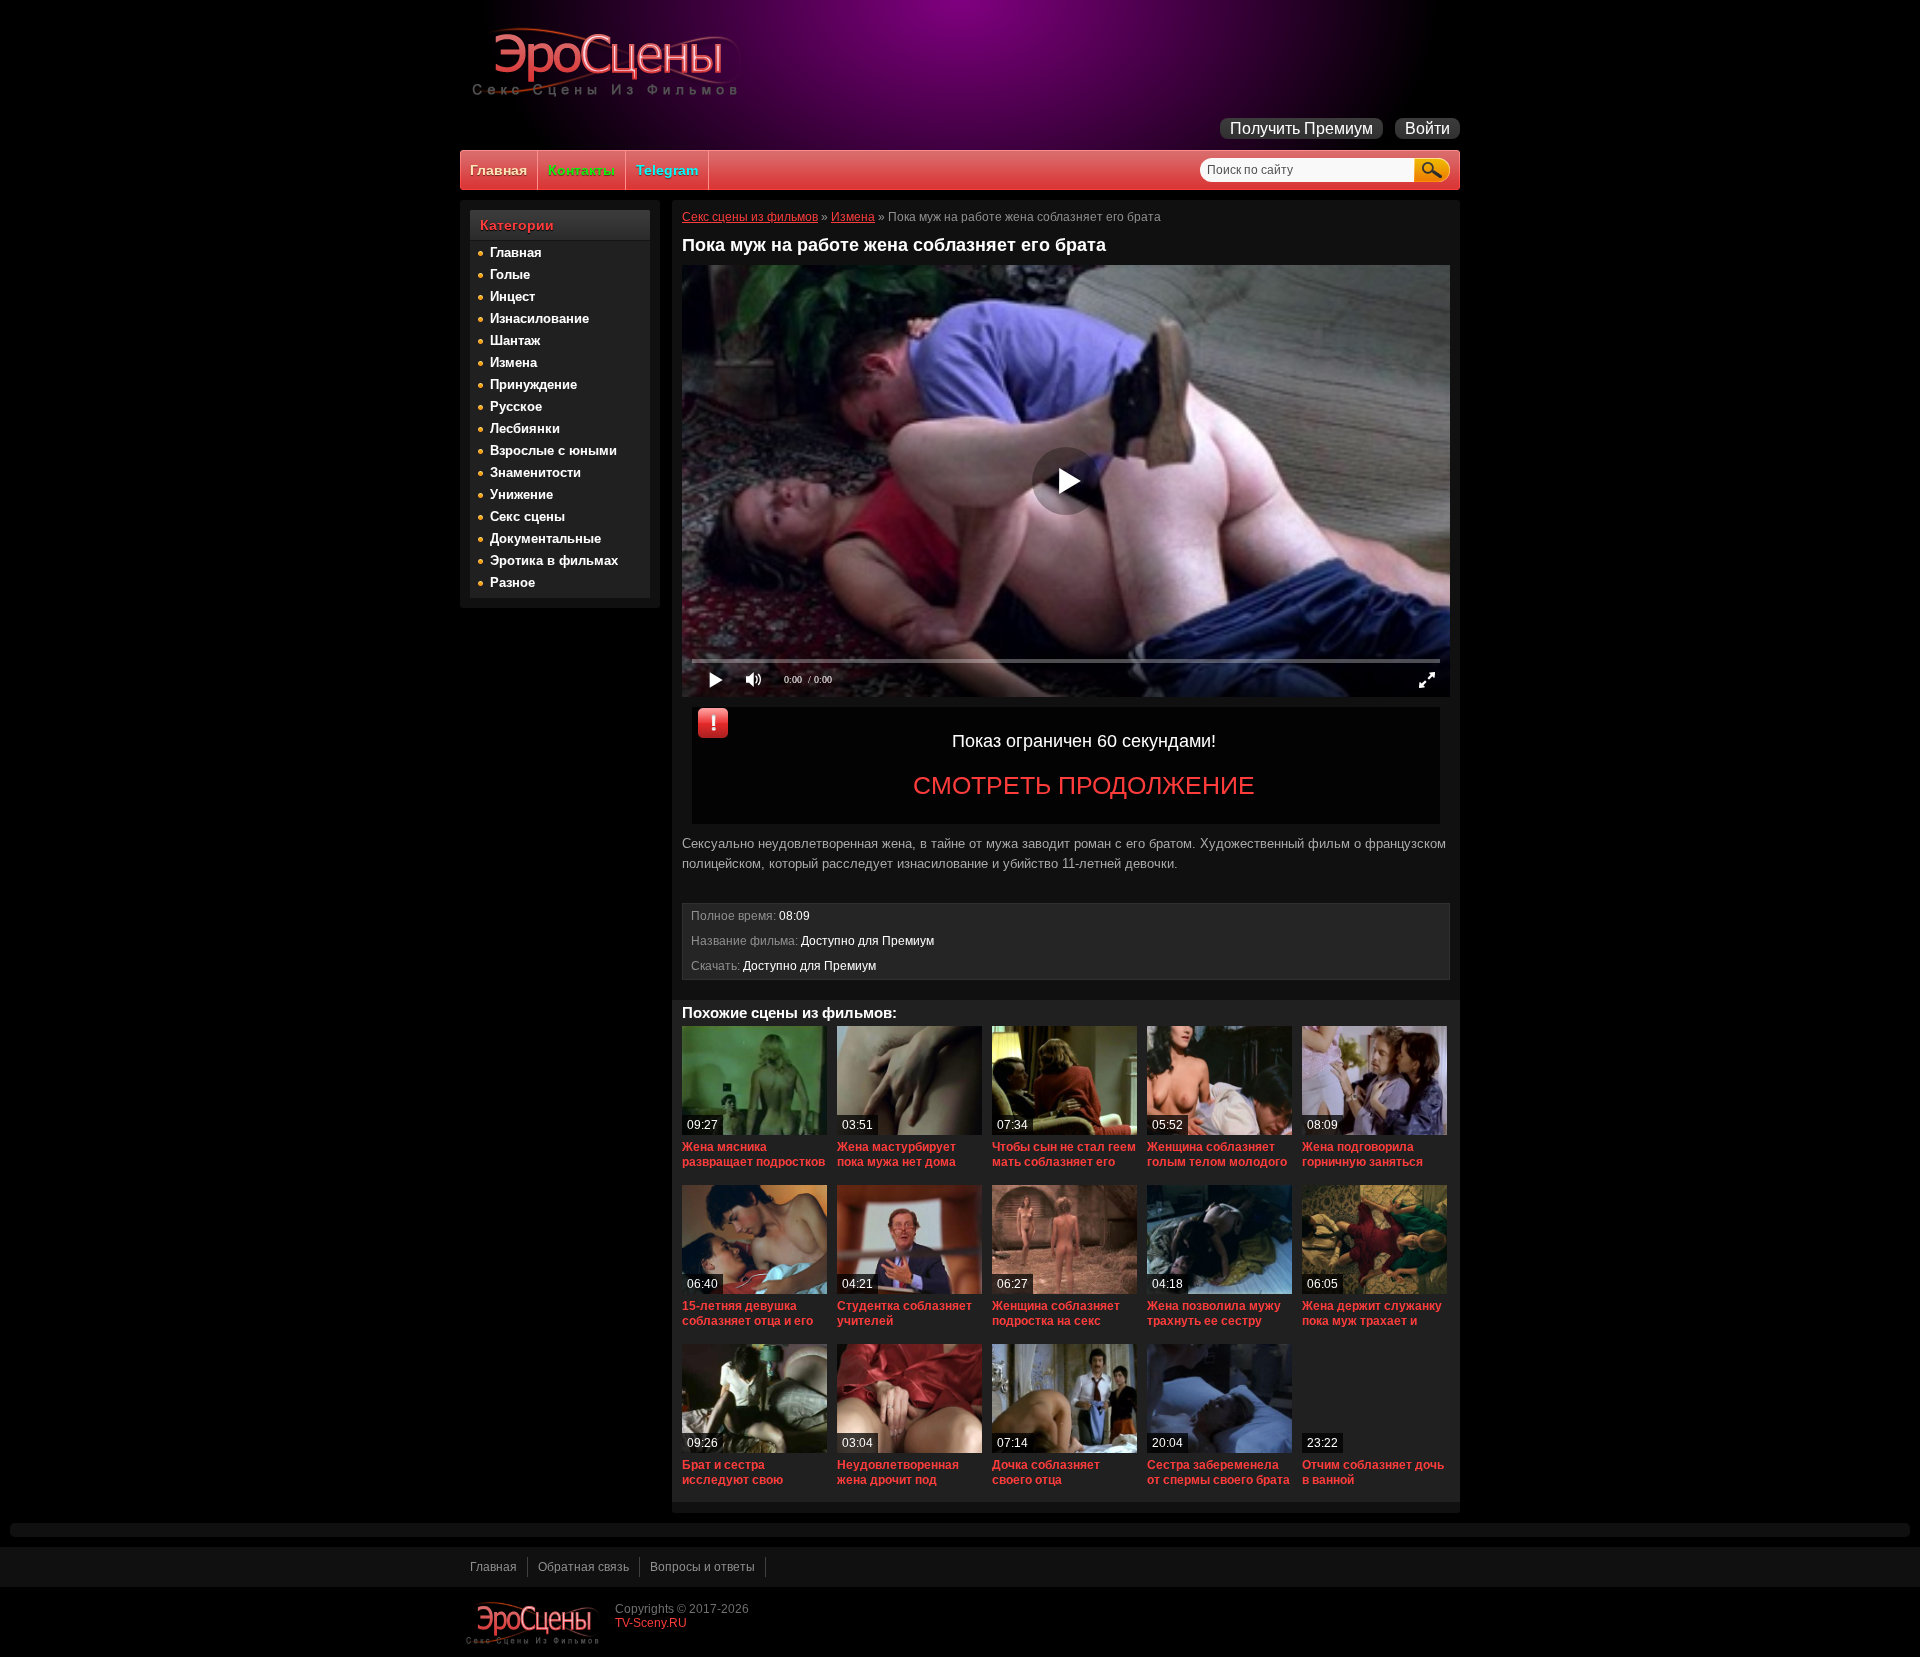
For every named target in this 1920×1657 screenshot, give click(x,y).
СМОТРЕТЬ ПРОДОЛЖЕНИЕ (1084, 785)
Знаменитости (535, 472)
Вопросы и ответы (702, 1567)
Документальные (545, 538)
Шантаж (515, 340)
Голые (510, 274)
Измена (513, 362)
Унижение (521, 494)
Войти (1427, 128)
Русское (516, 406)
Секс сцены (527, 516)
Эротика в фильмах (554, 560)
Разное (512, 582)
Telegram (667, 170)
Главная (498, 170)
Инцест (512, 296)
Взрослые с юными (553, 450)
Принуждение (533, 384)
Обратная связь (583, 1567)
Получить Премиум (1301, 128)
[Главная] (610, 96)
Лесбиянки (525, 428)
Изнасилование (539, 318)
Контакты (581, 170)
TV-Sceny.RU (651, 1623)
